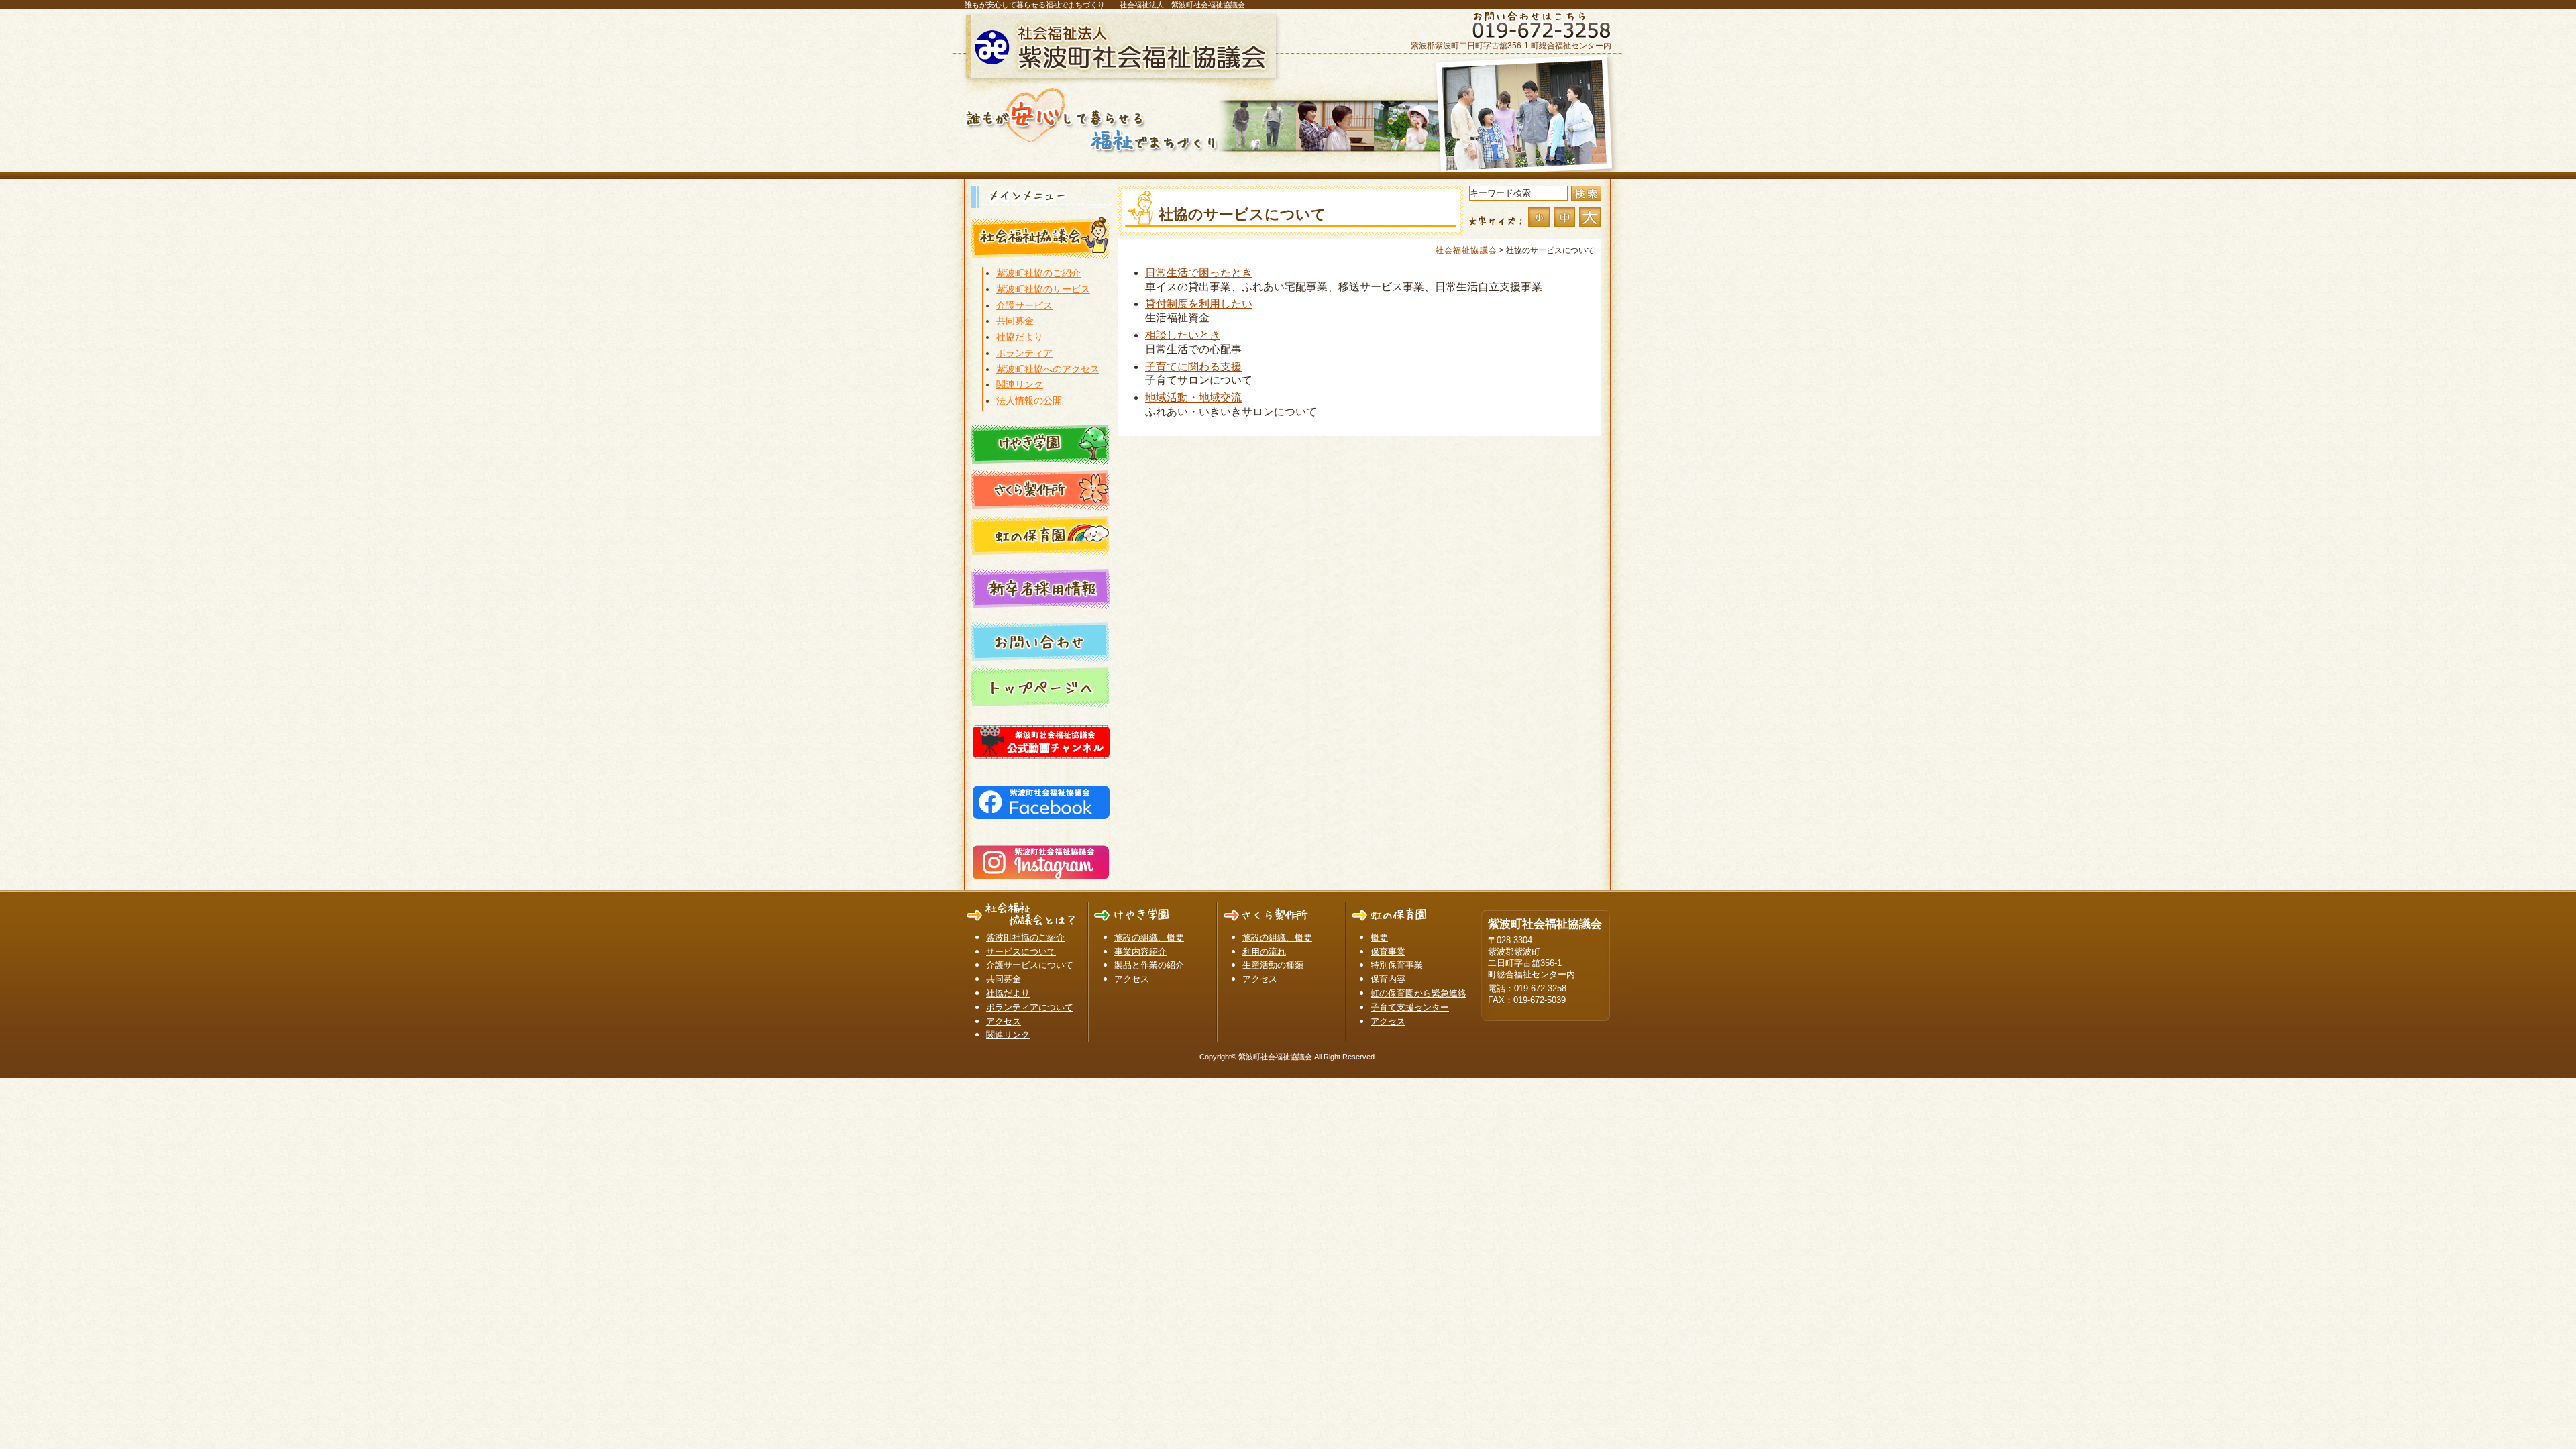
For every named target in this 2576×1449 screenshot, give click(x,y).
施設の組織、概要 (1149, 937)
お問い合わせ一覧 (1041, 641)
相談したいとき (1183, 335)
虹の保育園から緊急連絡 (1418, 993)
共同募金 (1015, 321)
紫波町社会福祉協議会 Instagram (1041, 860)
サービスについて (1021, 952)
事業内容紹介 (1140, 952)
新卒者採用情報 (1041, 588)
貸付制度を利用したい (1199, 304)
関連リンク (1020, 384)
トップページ (1041, 686)
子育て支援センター (1410, 1007)
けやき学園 (1041, 443)
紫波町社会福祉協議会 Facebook (1041, 800)
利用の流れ (1264, 952)
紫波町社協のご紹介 (1038, 273)
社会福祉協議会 (1466, 250)
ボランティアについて (1030, 1007)
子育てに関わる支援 (1193, 367)
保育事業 (1388, 952)
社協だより (1020, 337)
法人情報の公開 (1029, 400)
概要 (1379, 937)
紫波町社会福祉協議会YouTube (1041, 739)
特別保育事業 (1397, 965)
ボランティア (1024, 353)
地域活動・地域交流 (1193, 397)
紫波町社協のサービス (1043, 289)
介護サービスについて (1030, 965)
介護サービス (1024, 305)
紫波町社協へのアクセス (1048, 369)
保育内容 (1388, 979)
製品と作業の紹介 (1149, 965)
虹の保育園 (1041, 535)
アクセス (1004, 1021)
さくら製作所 (1041, 489)
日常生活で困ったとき (1199, 273)
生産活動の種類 (1273, 965)
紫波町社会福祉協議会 (1124, 47)
